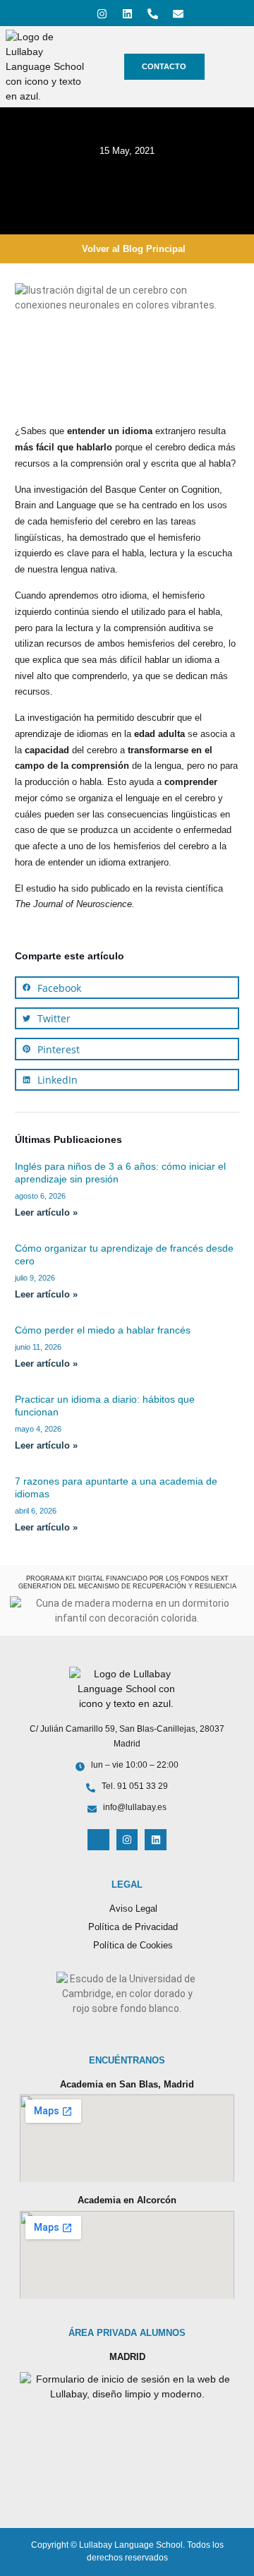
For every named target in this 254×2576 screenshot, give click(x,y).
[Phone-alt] (152, 13)
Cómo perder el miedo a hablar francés (103, 1330)
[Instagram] (102, 13)
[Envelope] (178, 13)
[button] (127, 988)
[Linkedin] (127, 13)
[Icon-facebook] (76, 13)
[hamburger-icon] (233, 67)
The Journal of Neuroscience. (75, 904)
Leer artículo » (46, 1213)
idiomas (93, 734)
